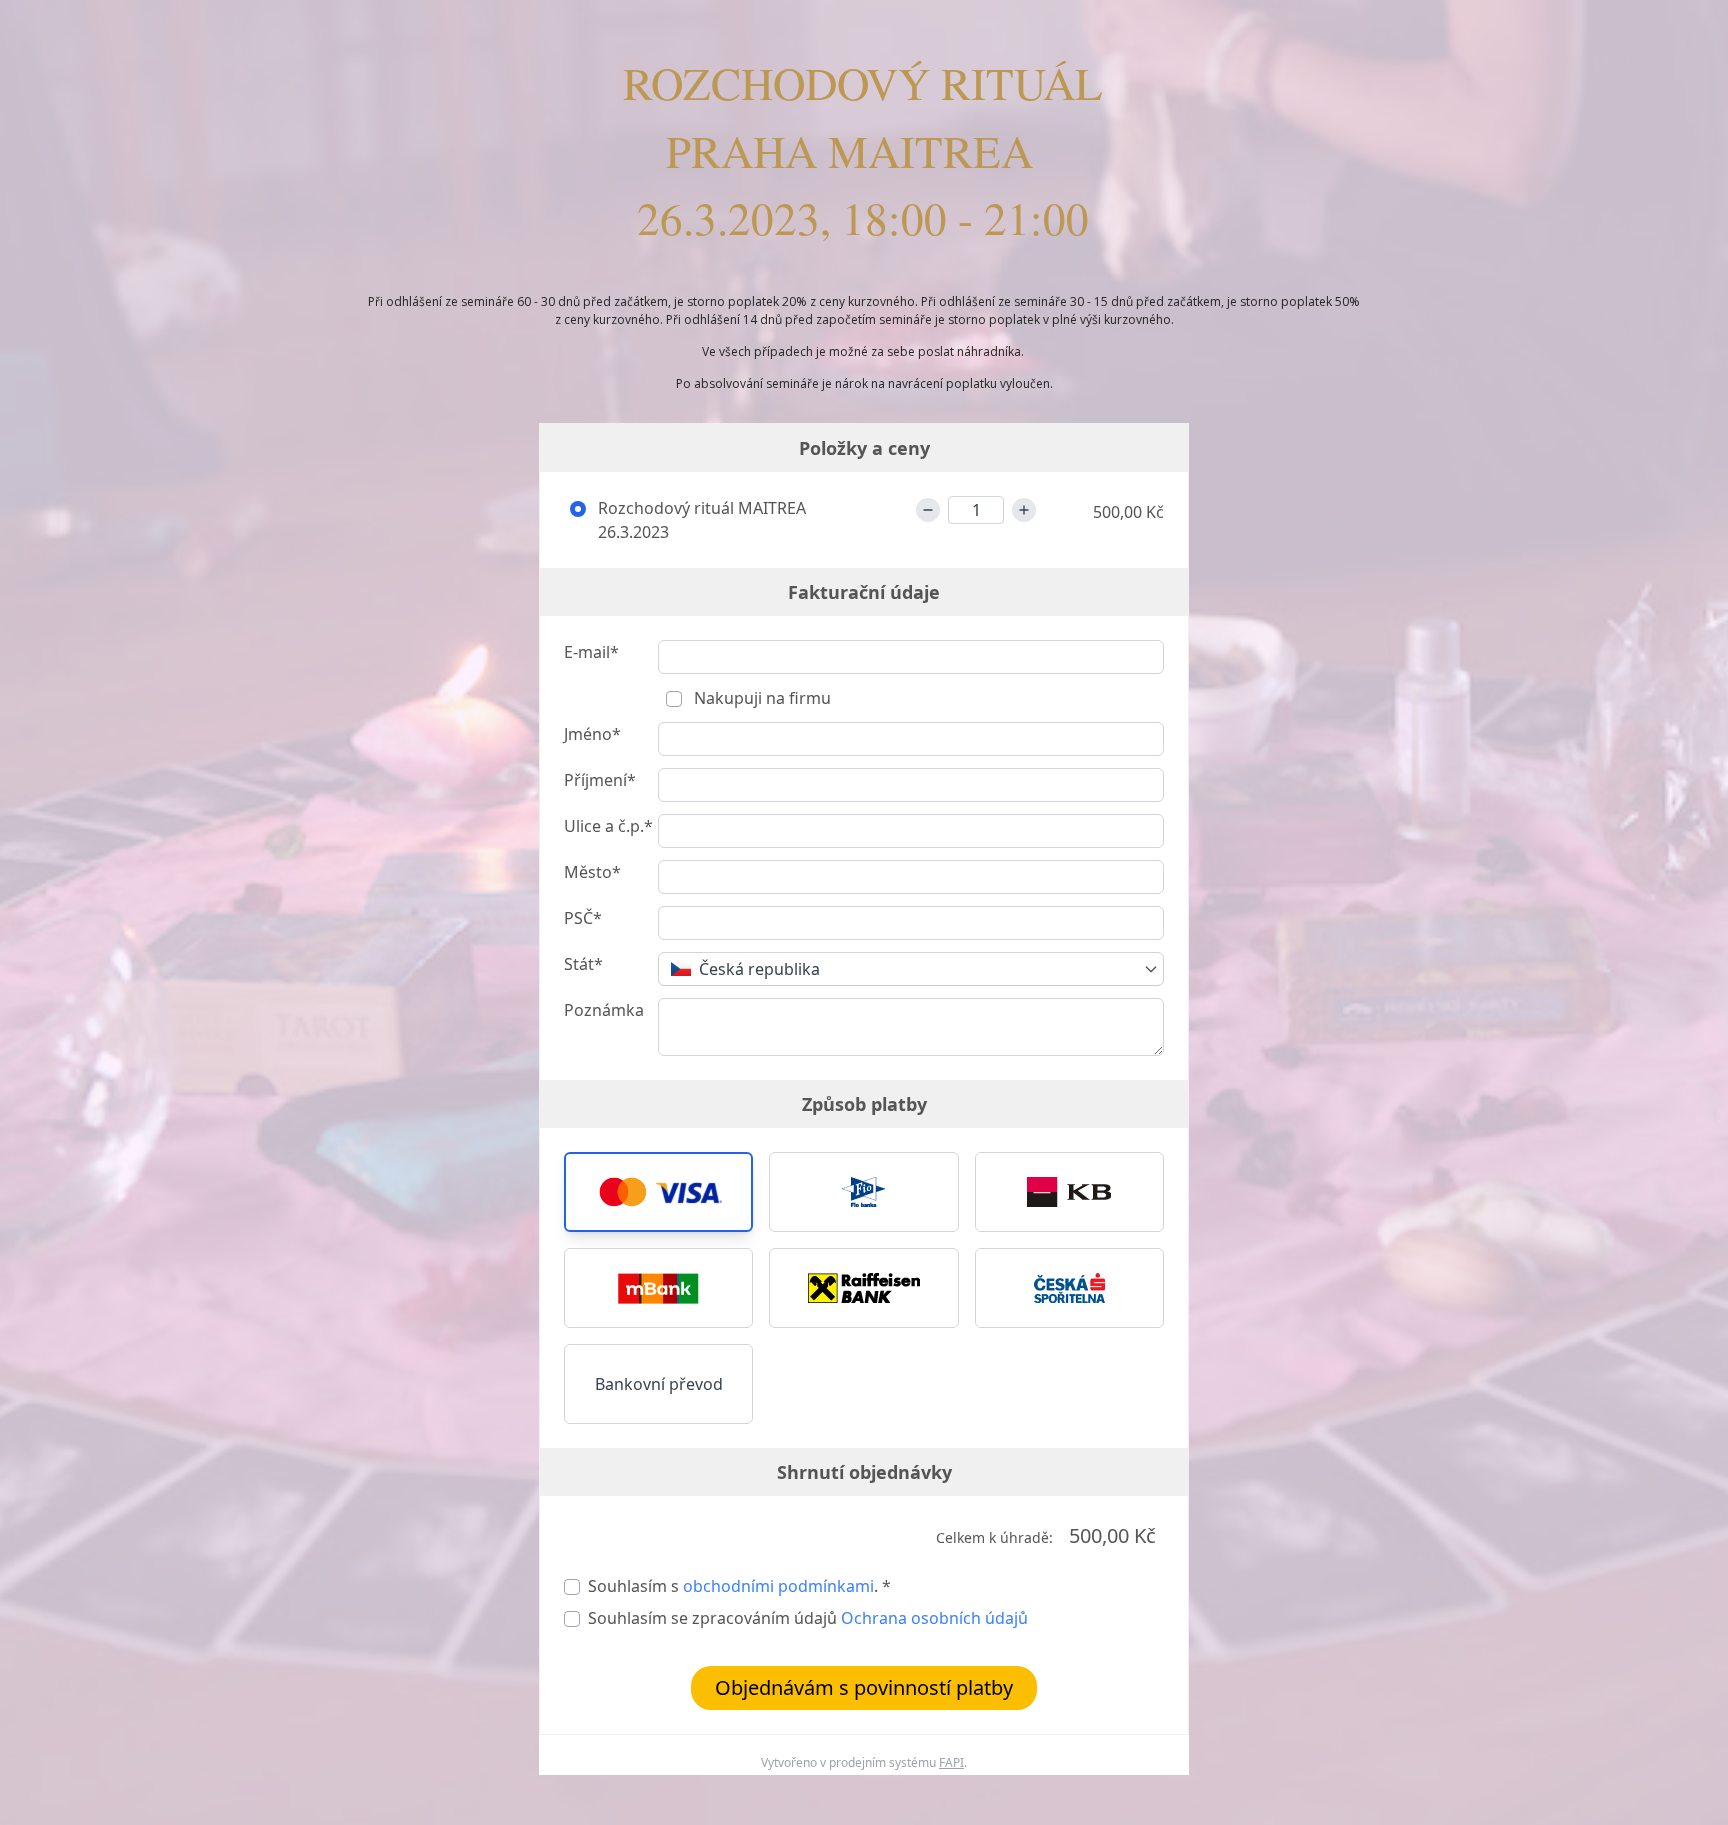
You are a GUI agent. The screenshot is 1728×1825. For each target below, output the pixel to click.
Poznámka (604, 1010)
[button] (658, 1192)
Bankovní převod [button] (659, 1384)
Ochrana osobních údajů (934, 1618)
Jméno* (592, 734)
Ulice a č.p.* (608, 826)
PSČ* (583, 918)
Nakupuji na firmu (760, 698)
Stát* (583, 964)
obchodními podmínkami (778, 1586)
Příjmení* (600, 780)
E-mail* (591, 652)
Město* (592, 872)
